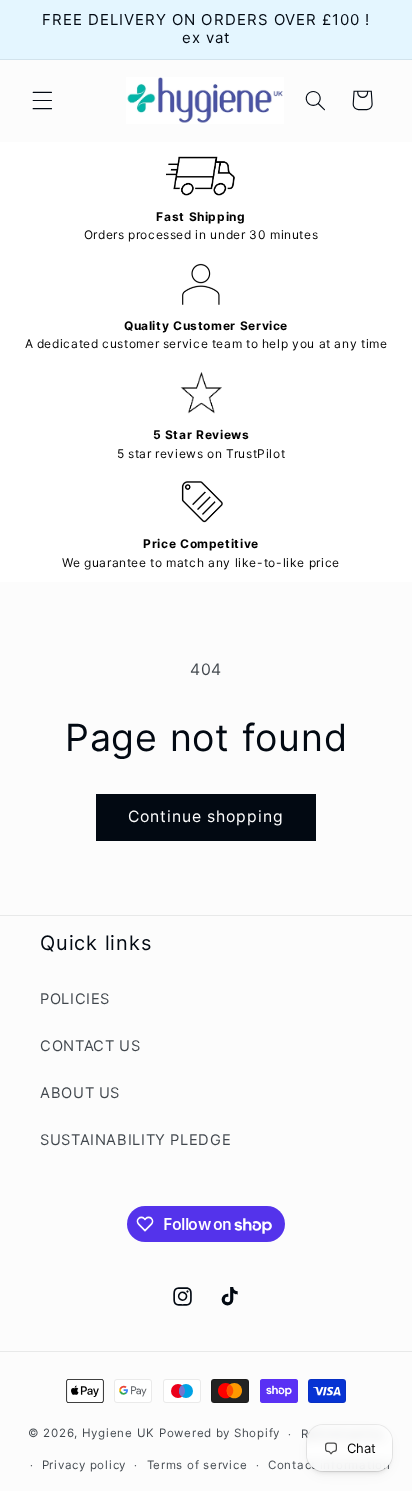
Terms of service (197, 1465)
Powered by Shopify (219, 1434)
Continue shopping (206, 816)
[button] (42, 100)
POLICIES (75, 999)
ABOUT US (80, 1093)
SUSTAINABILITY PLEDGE (135, 1140)
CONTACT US (90, 1046)
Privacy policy (84, 1465)
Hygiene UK (118, 1434)
